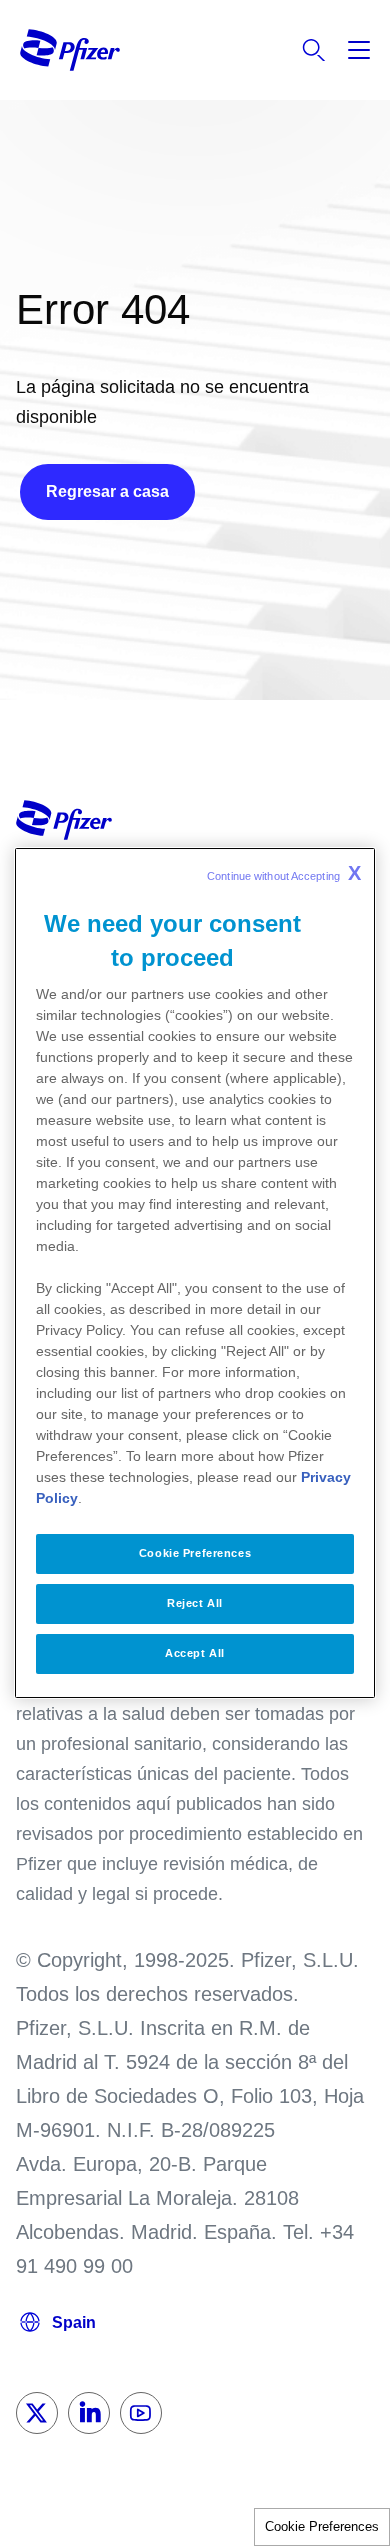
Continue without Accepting (284, 873)
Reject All (195, 1603)
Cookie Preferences (322, 2526)
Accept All (195, 1653)
